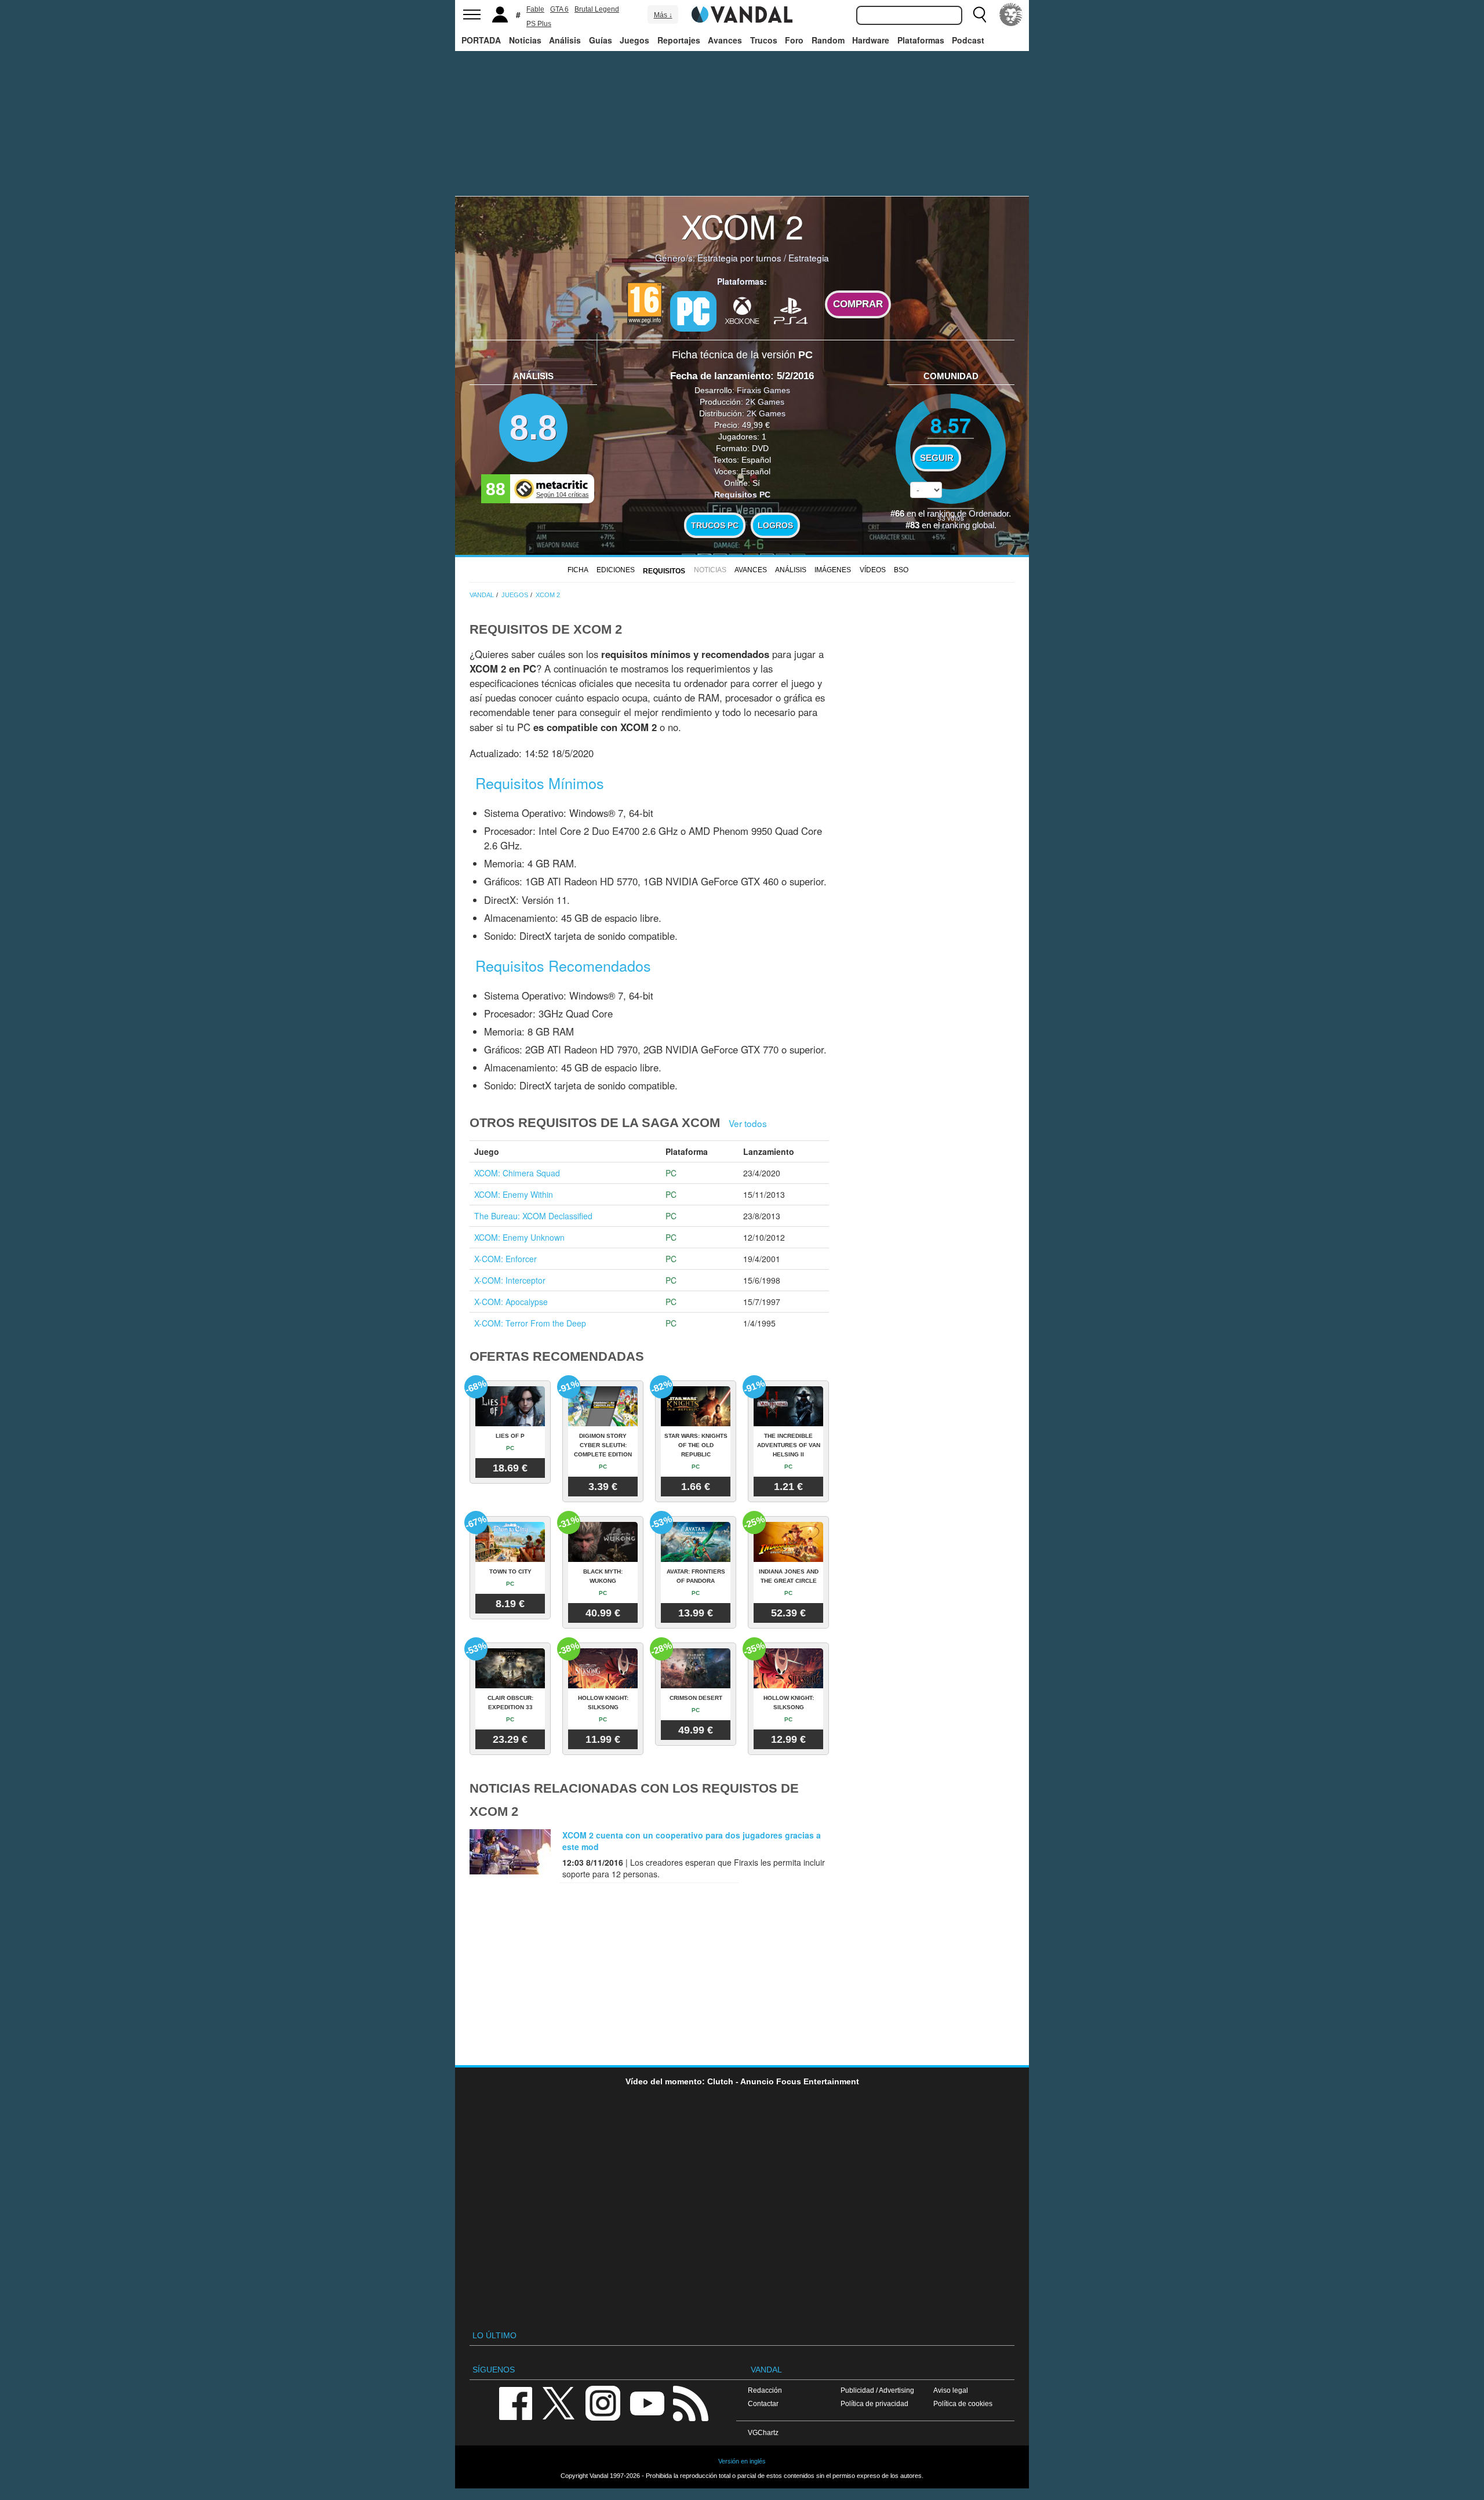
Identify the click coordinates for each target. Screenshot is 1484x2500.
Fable (535, 9)
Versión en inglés (742, 2461)
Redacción (765, 2390)
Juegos (634, 40)
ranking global (968, 525)
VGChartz (763, 2432)
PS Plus (539, 24)
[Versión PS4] (791, 310)
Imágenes (833, 570)
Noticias (525, 40)
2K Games (765, 402)
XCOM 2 (742, 226)
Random (828, 40)
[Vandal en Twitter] (559, 2402)
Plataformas (921, 40)
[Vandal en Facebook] (515, 2402)
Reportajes (679, 40)
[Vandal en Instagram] (603, 2402)
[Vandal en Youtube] (647, 2402)
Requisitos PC (742, 495)
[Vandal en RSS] (690, 2402)
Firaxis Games (763, 390)
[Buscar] (980, 14)
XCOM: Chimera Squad (517, 1173)
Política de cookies (963, 2403)
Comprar (858, 304)
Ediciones (616, 570)
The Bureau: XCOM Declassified (533, 1216)
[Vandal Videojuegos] (742, 13)
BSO (901, 570)
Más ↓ (663, 15)
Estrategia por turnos (739, 257)
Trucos (764, 40)
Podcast (968, 40)
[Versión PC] (693, 311)
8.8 (533, 428)
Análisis (565, 40)
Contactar (763, 2403)
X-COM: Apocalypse (511, 1302)
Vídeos (873, 570)
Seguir (937, 458)
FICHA (578, 570)
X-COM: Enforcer (505, 1259)
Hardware (871, 40)
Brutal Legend (597, 9)
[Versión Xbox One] (742, 310)
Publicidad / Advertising (877, 2390)
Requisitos (664, 571)
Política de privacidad (874, 2403)
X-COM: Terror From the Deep (530, 1323)
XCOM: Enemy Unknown (519, 1237)
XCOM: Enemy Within (514, 1194)
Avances (725, 40)
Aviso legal (951, 2390)
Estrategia (809, 257)
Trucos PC (715, 525)
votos (951, 517)
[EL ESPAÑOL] (1011, 14)
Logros (775, 525)
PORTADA (481, 40)
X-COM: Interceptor (510, 1280)
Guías (601, 40)
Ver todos (748, 1123)
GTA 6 (559, 9)
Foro (794, 40)
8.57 (951, 425)
